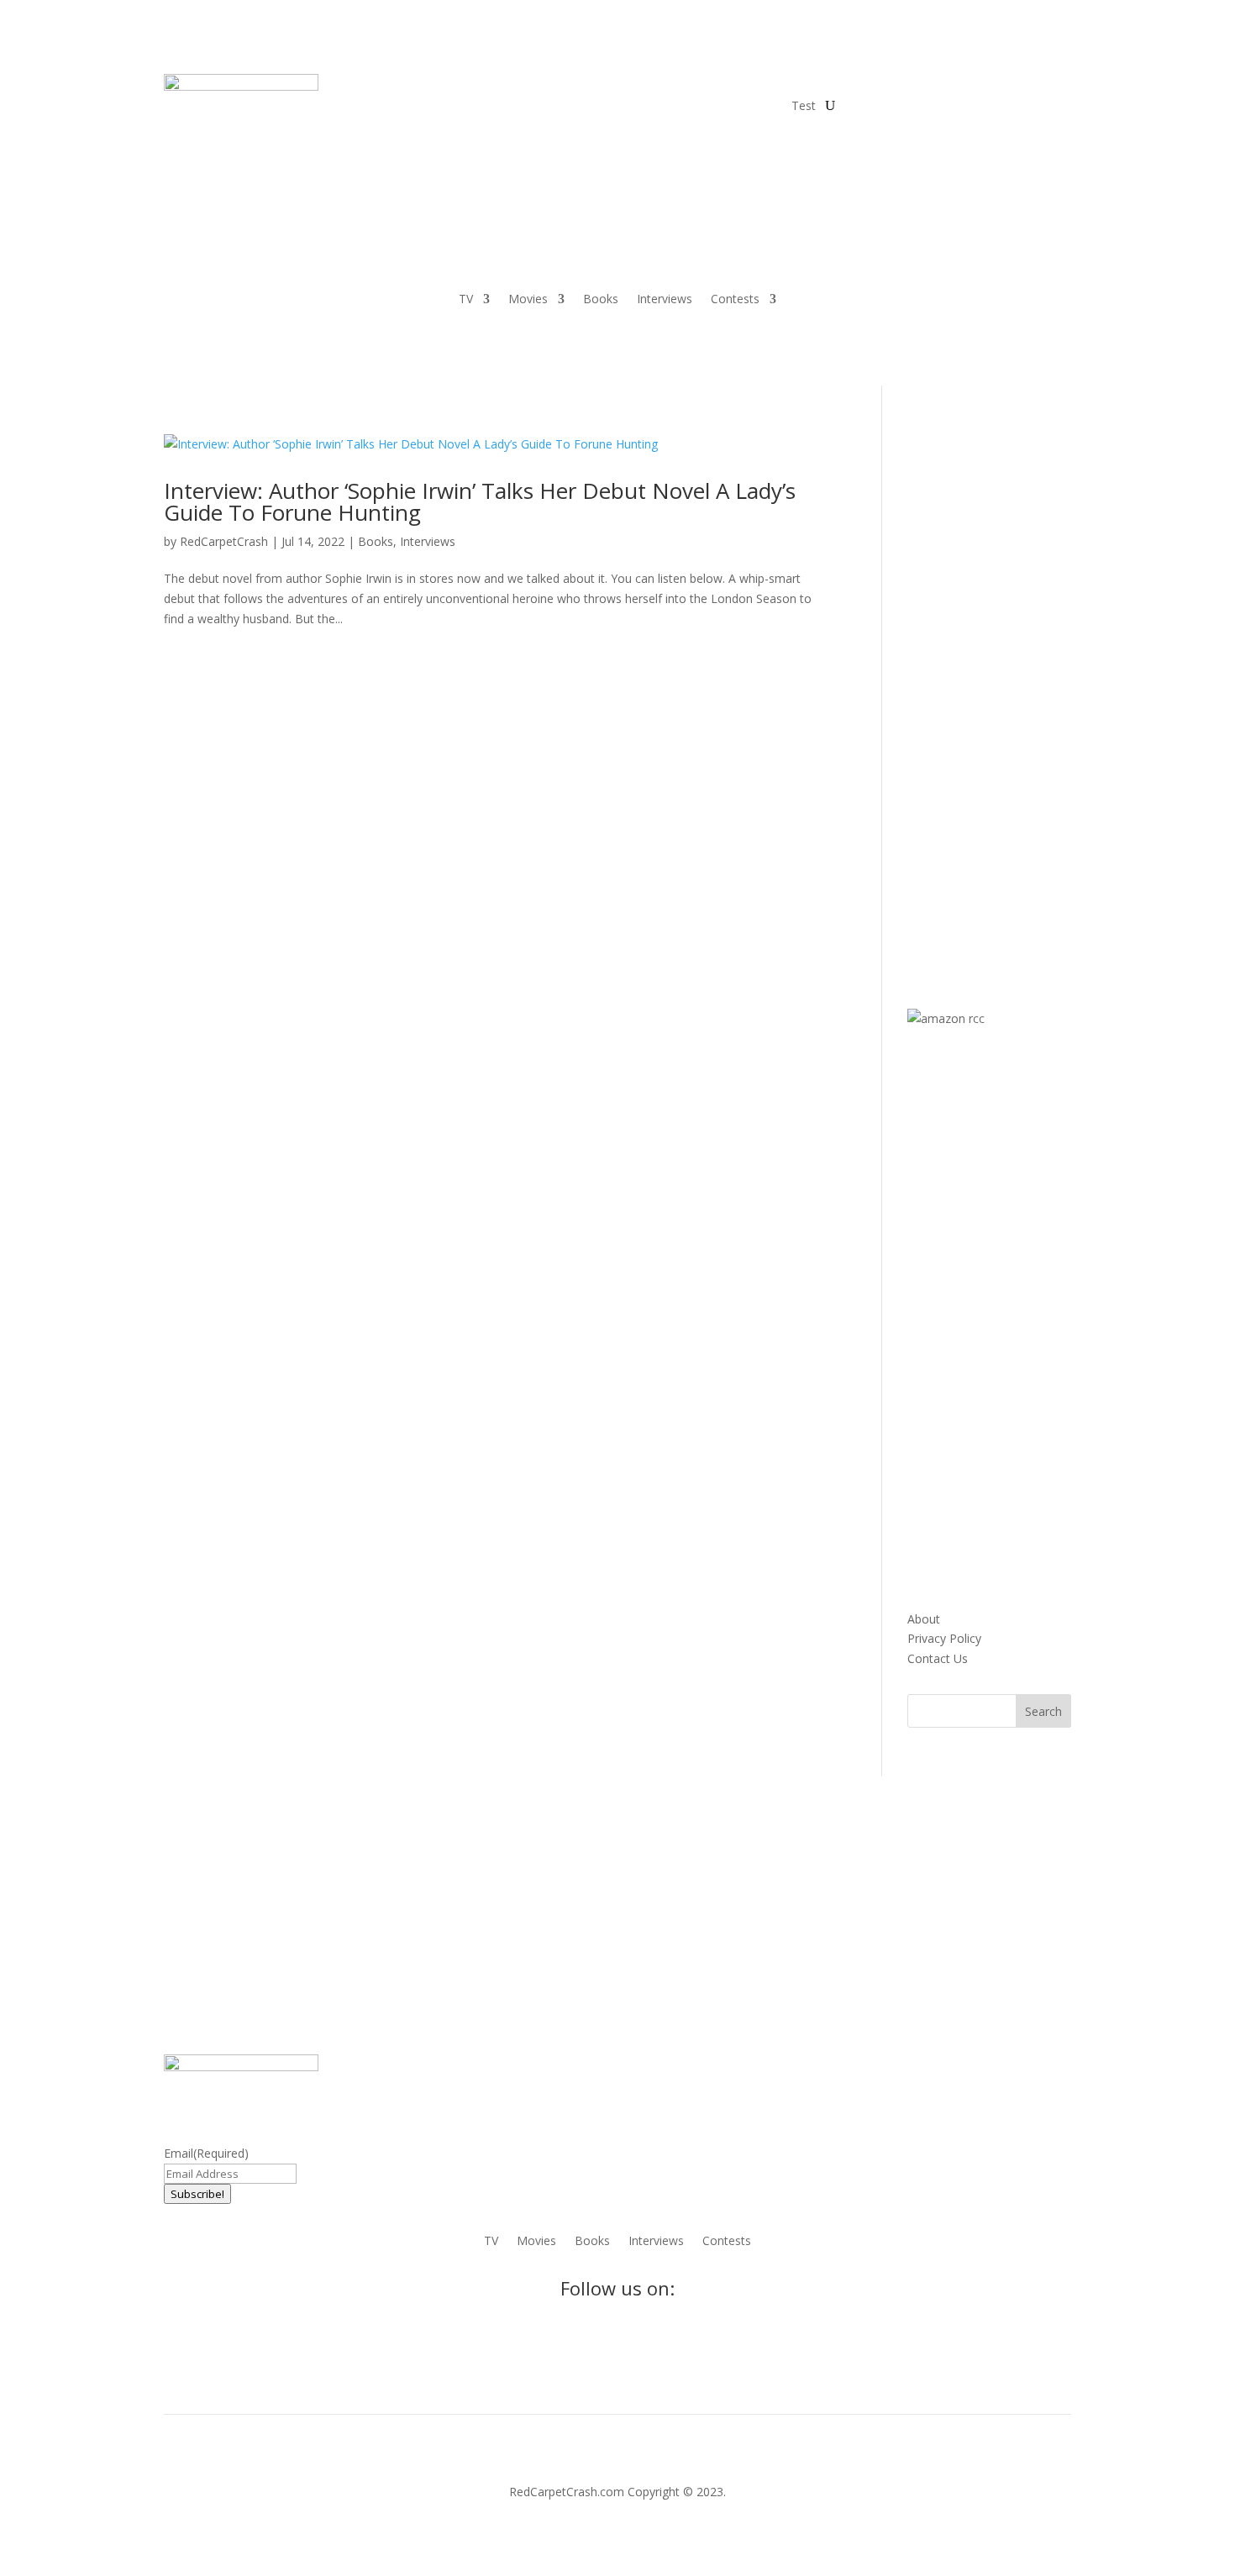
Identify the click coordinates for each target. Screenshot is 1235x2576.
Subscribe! (197, 2194)
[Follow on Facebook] (858, 87)
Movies (528, 300)
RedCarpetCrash (224, 541)
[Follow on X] (891, 87)
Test (804, 105)
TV (466, 300)
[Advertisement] (1033, 686)
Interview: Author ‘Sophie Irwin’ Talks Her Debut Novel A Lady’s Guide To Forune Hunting (480, 501)
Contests (735, 300)
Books (601, 300)
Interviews (665, 300)
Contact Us (938, 1658)
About (924, 1619)
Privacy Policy (944, 1638)
